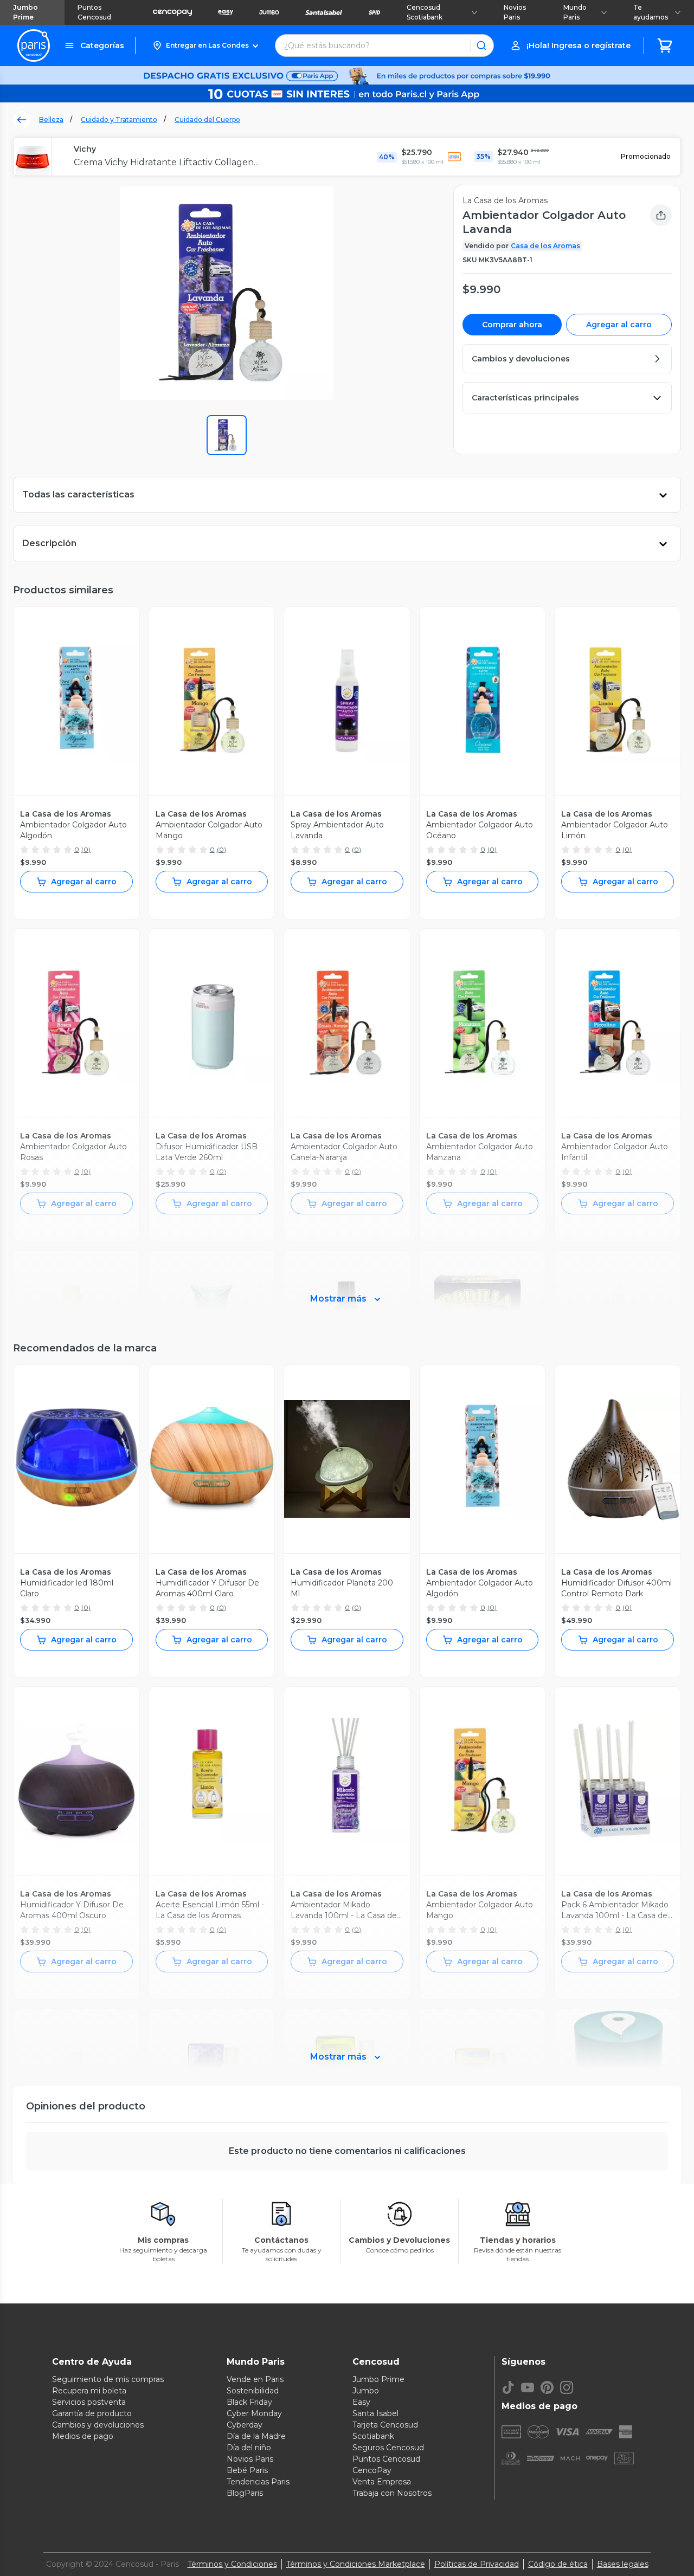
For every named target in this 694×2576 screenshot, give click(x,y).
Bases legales (623, 2564)
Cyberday (245, 2425)
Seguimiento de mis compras (108, 2379)
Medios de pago (83, 2436)
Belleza (51, 119)
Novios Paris (515, 12)
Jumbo (366, 2391)
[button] (205, 46)
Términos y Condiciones (232, 2564)
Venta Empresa (382, 2482)
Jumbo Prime (25, 12)
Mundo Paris (575, 12)
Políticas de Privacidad (477, 2564)
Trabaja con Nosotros (392, 2493)
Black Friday (249, 2402)
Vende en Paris (255, 2379)
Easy (361, 2402)
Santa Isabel (375, 2413)
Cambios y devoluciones (98, 2425)
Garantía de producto (92, 2413)
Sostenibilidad (253, 2391)
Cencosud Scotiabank (425, 12)
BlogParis (245, 2493)
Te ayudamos (651, 12)
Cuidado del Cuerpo (207, 119)
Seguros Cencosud (388, 2448)
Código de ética (558, 2564)
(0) (86, 849)
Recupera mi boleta (89, 2391)
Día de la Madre (256, 2436)
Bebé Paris (247, 2470)
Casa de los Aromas (545, 246)
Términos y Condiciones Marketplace (356, 2564)
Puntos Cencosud (94, 12)
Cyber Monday (254, 2413)
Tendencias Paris (258, 2482)
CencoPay (372, 2470)
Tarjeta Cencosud (385, 2425)
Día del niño (249, 2448)
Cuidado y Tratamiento (119, 119)
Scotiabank (373, 2436)
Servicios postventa (89, 2402)
